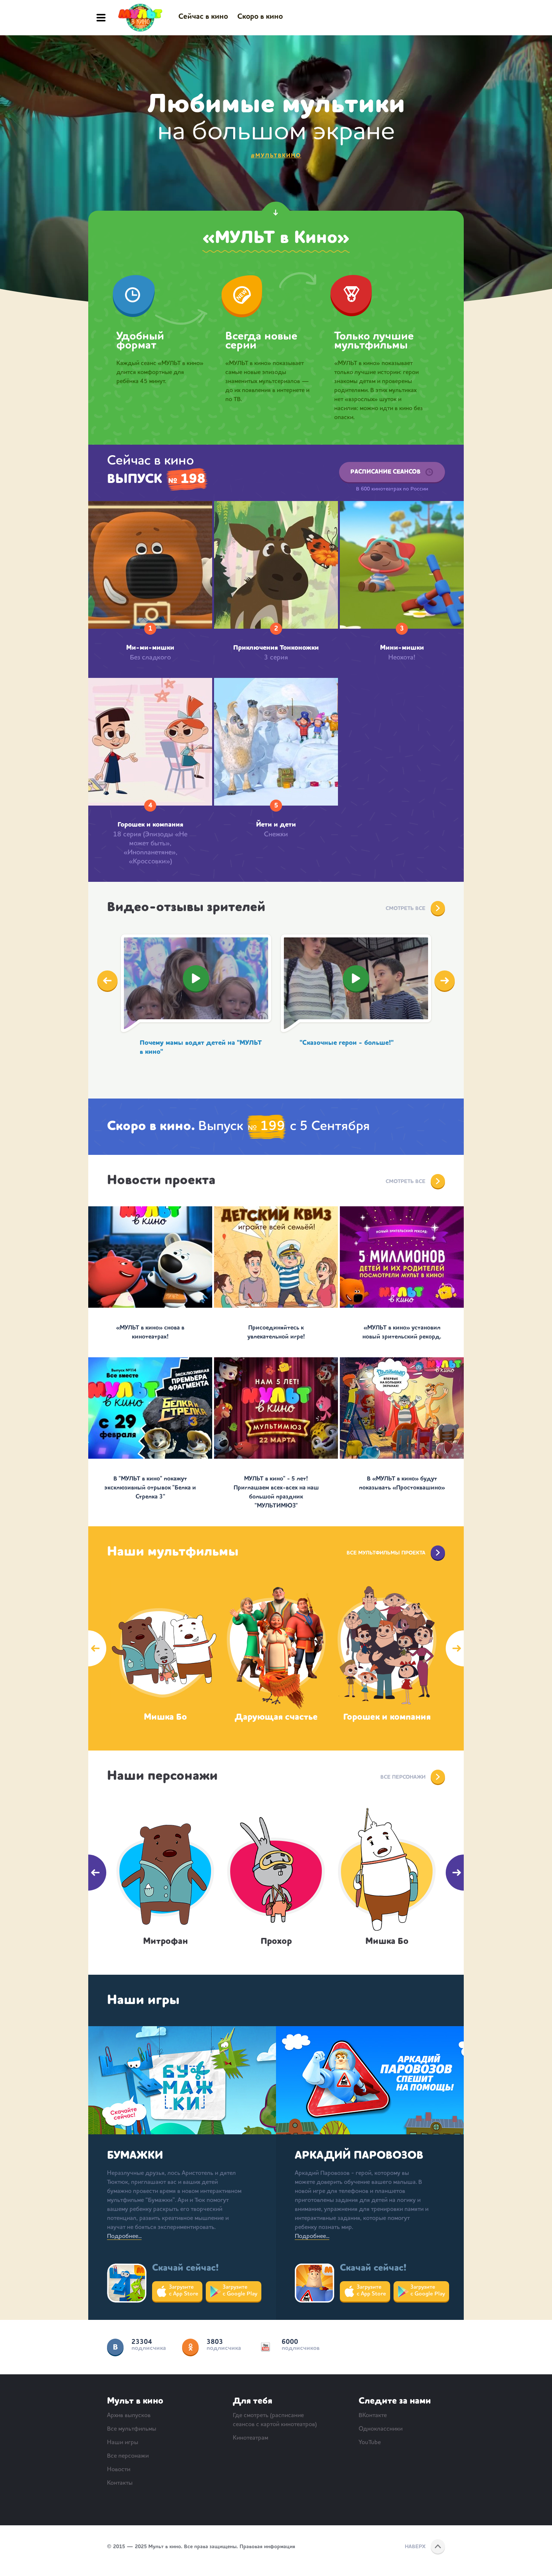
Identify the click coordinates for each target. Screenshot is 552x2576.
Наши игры (143, 2001)
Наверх (415, 2547)
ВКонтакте (115, 2347)
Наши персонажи (162, 1776)
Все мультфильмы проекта (386, 1553)
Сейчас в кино (203, 17)
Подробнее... (124, 2236)
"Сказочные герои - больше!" (347, 1043)
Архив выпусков (129, 2416)
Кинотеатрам (250, 2438)
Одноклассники (190, 2347)
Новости (119, 2470)
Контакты (120, 2483)
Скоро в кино (260, 17)
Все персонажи (403, 1777)
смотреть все (406, 1182)
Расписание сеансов (385, 472)
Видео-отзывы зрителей (186, 908)
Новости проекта (161, 1181)
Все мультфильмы (132, 2429)
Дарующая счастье (276, 1717)
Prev (107, 981)
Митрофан (165, 1942)
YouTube (265, 2347)
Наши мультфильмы (173, 1552)
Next (445, 981)
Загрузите (184, 2291)
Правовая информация (267, 2547)
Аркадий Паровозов (359, 2156)
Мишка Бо (165, 1717)
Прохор (276, 1942)
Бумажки (135, 2156)
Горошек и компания (387, 1717)
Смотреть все (406, 908)
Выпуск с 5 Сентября (238, 1127)
